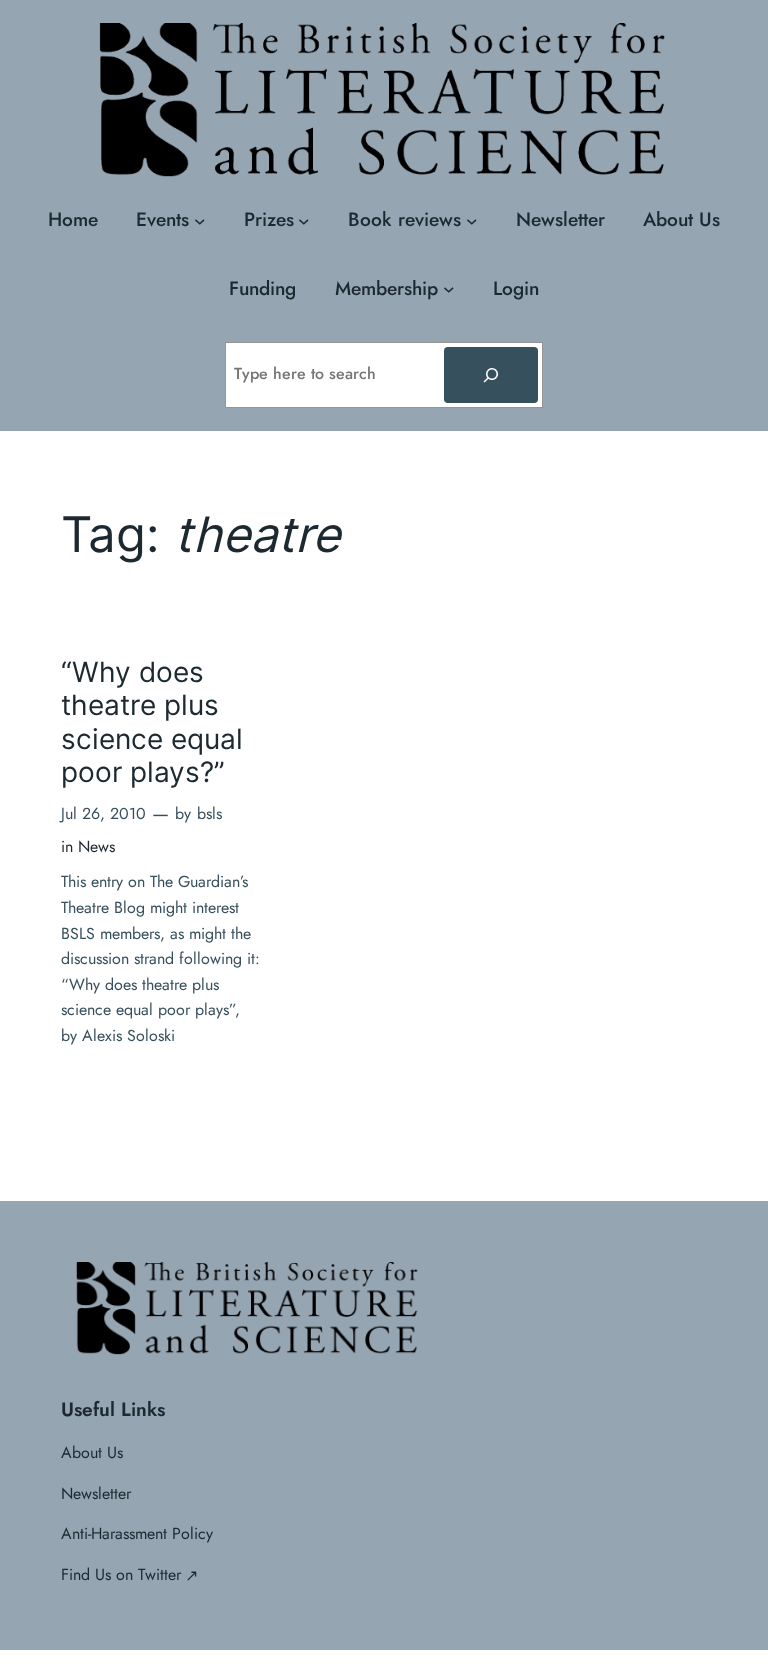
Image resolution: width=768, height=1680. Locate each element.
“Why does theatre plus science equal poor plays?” (152, 722)
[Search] (491, 375)
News (96, 846)
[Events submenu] (200, 220)
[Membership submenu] (449, 289)
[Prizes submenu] (304, 220)
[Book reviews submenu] (472, 220)
